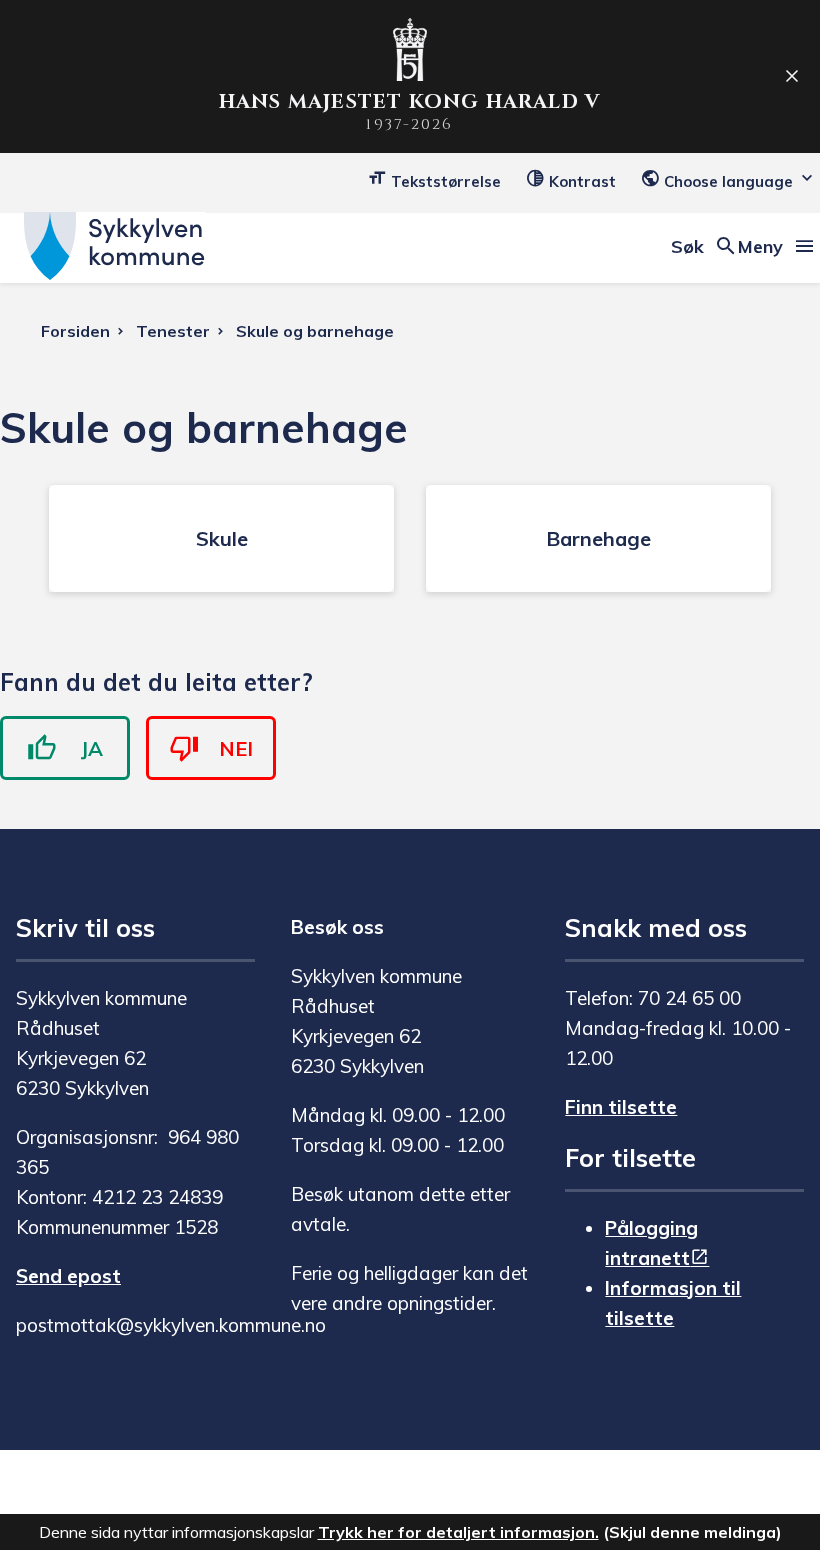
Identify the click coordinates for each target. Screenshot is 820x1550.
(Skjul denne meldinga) (692, 1532)
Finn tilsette (621, 1107)
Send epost (68, 1276)
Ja (92, 748)
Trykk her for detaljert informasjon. (458, 1532)
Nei (236, 748)
